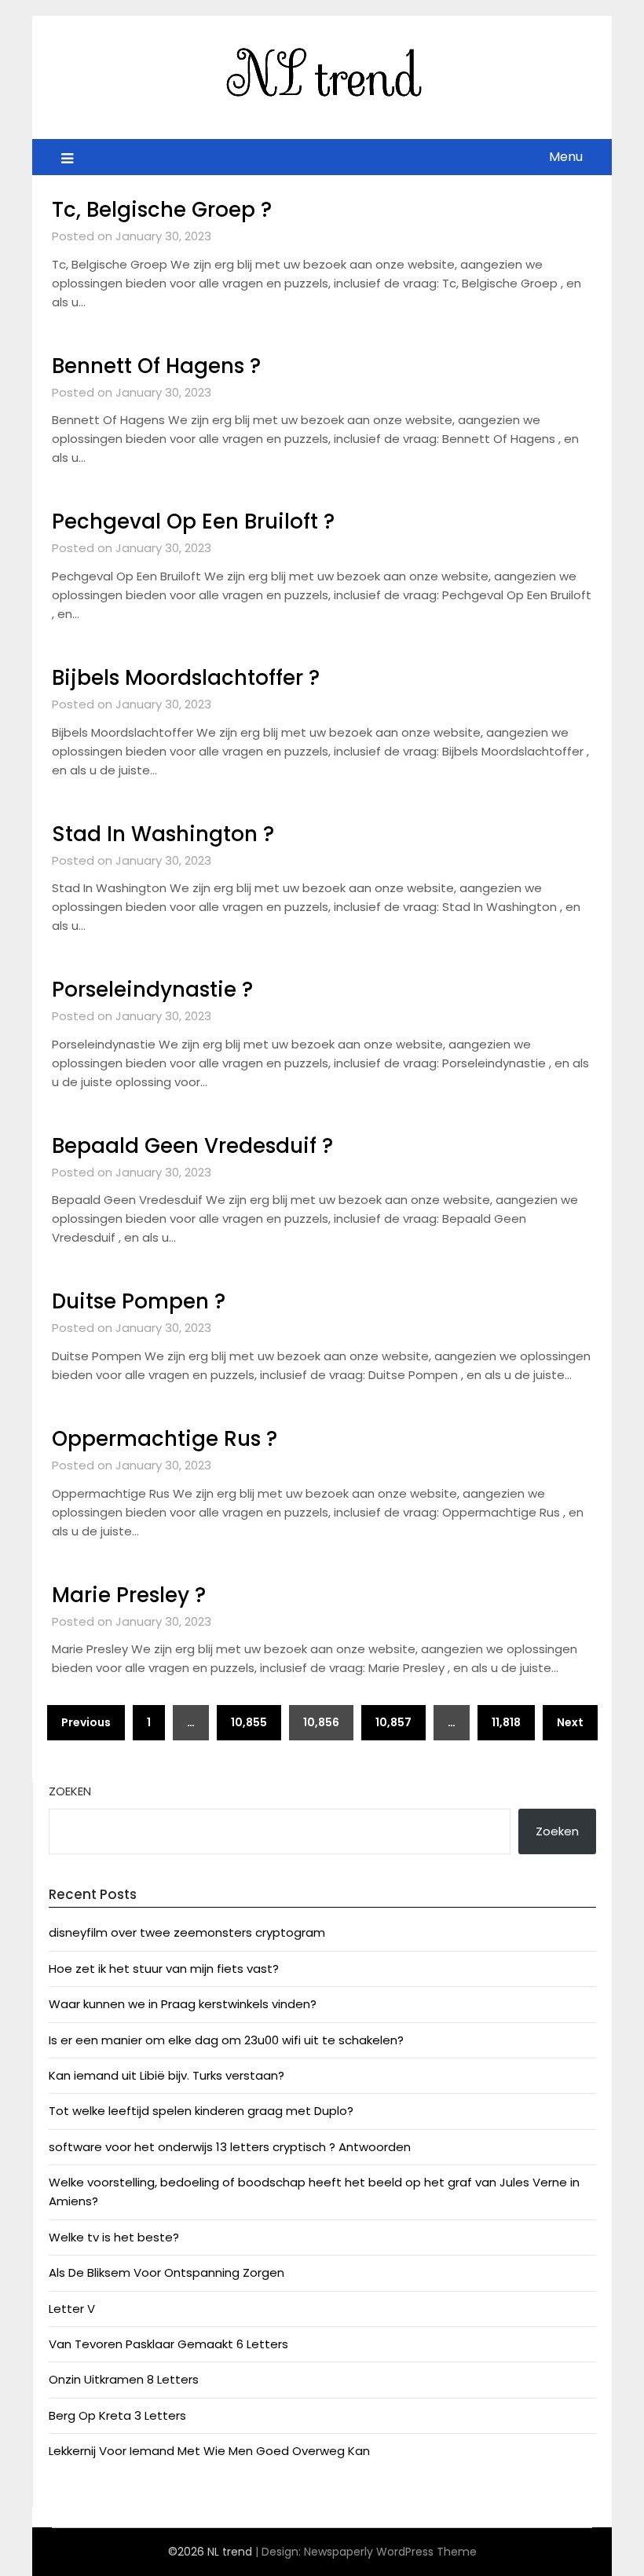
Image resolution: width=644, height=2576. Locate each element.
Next (570, 1722)
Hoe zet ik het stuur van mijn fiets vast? (164, 1969)
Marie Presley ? (129, 1595)
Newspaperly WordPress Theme (390, 2552)
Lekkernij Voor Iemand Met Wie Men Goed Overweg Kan (209, 2451)
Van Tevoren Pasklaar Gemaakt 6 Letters (168, 2344)
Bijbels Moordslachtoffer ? (186, 678)
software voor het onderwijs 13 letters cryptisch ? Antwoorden (230, 2147)
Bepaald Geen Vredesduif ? (192, 1146)
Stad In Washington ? (163, 834)
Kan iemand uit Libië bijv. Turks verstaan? (166, 2075)
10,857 (393, 1722)
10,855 (249, 1722)
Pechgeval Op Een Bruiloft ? (193, 521)
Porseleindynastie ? (152, 990)
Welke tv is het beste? (114, 2237)
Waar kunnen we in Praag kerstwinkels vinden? (183, 2004)
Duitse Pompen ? (139, 1301)
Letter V (72, 2309)
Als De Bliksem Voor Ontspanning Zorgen (166, 2272)
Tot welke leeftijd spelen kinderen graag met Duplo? (201, 2111)
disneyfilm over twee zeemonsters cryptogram (187, 1932)
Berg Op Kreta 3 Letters (117, 2415)
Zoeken (70, 1791)
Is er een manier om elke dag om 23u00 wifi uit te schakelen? (226, 2040)
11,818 (506, 1722)
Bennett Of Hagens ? (156, 366)
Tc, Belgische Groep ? (162, 210)
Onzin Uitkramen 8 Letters (124, 2379)
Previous (86, 1722)
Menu (566, 157)
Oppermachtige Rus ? (165, 1439)
